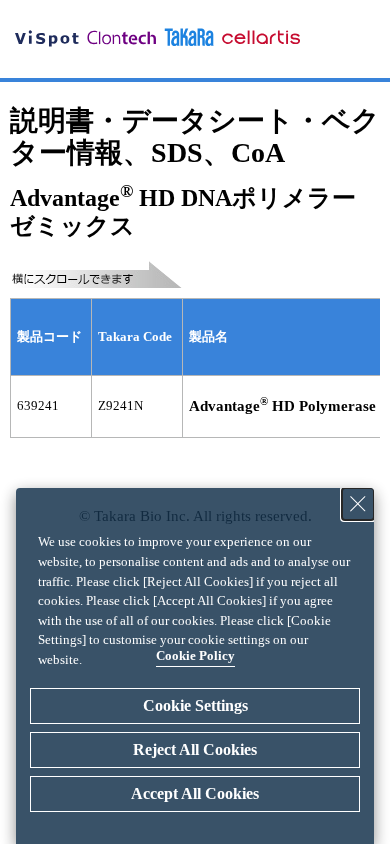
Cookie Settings (195, 705)
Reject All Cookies (195, 749)
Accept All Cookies (195, 793)
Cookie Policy (195, 655)
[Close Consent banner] (358, 504)
